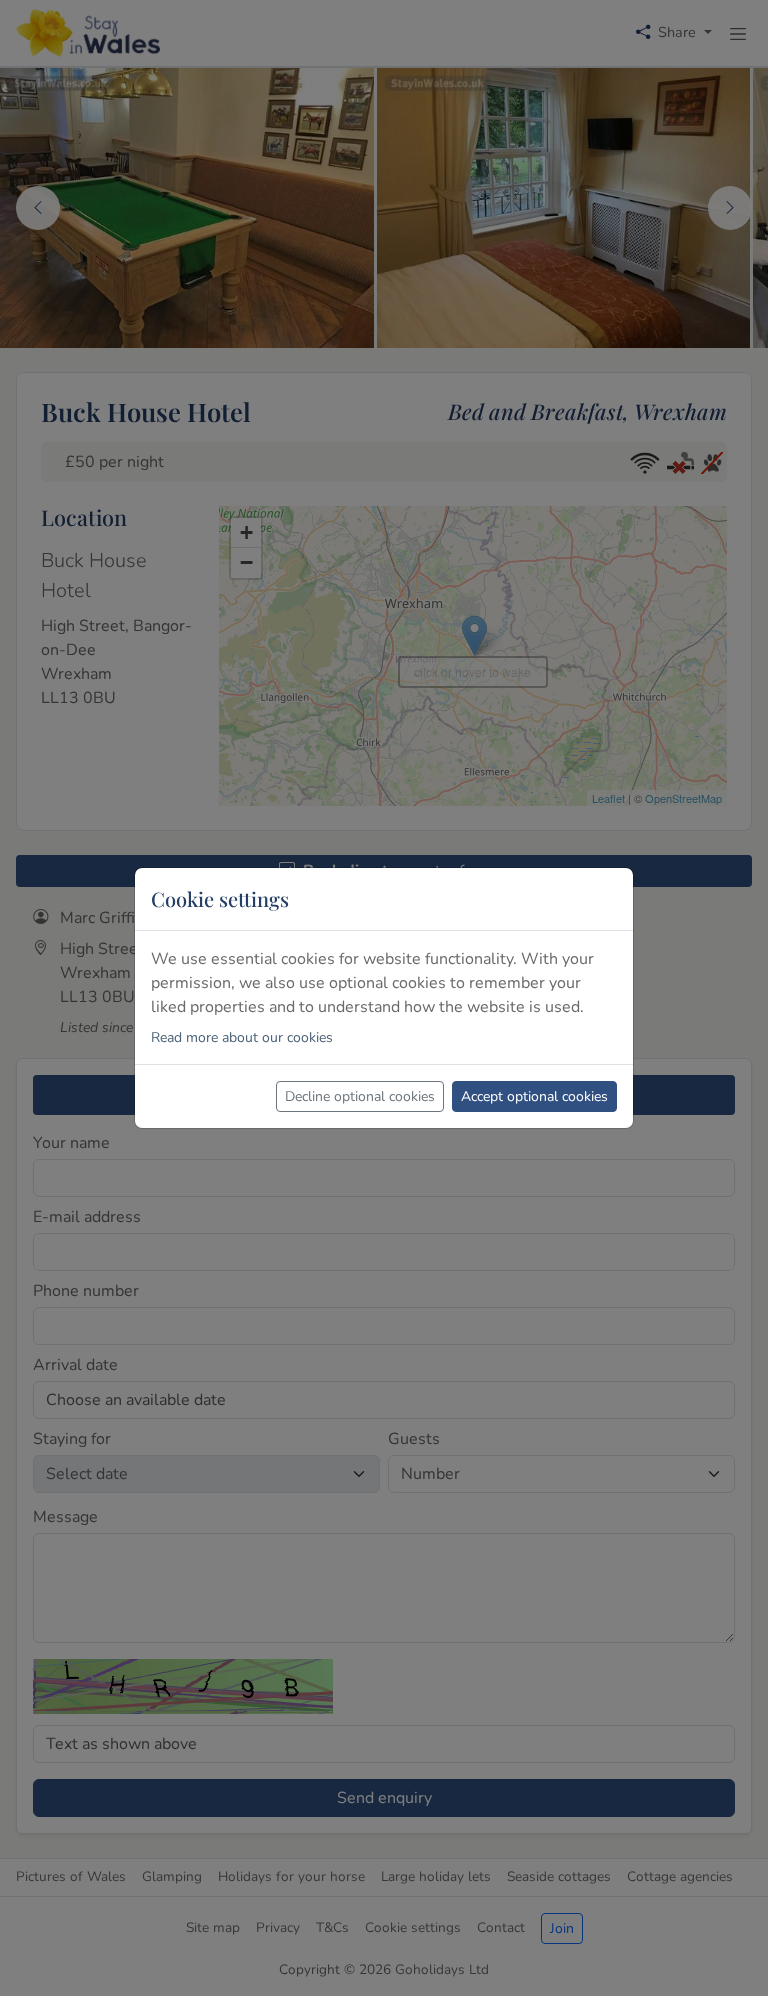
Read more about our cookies (242, 1037)
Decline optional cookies (360, 1096)
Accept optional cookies (534, 1096)
